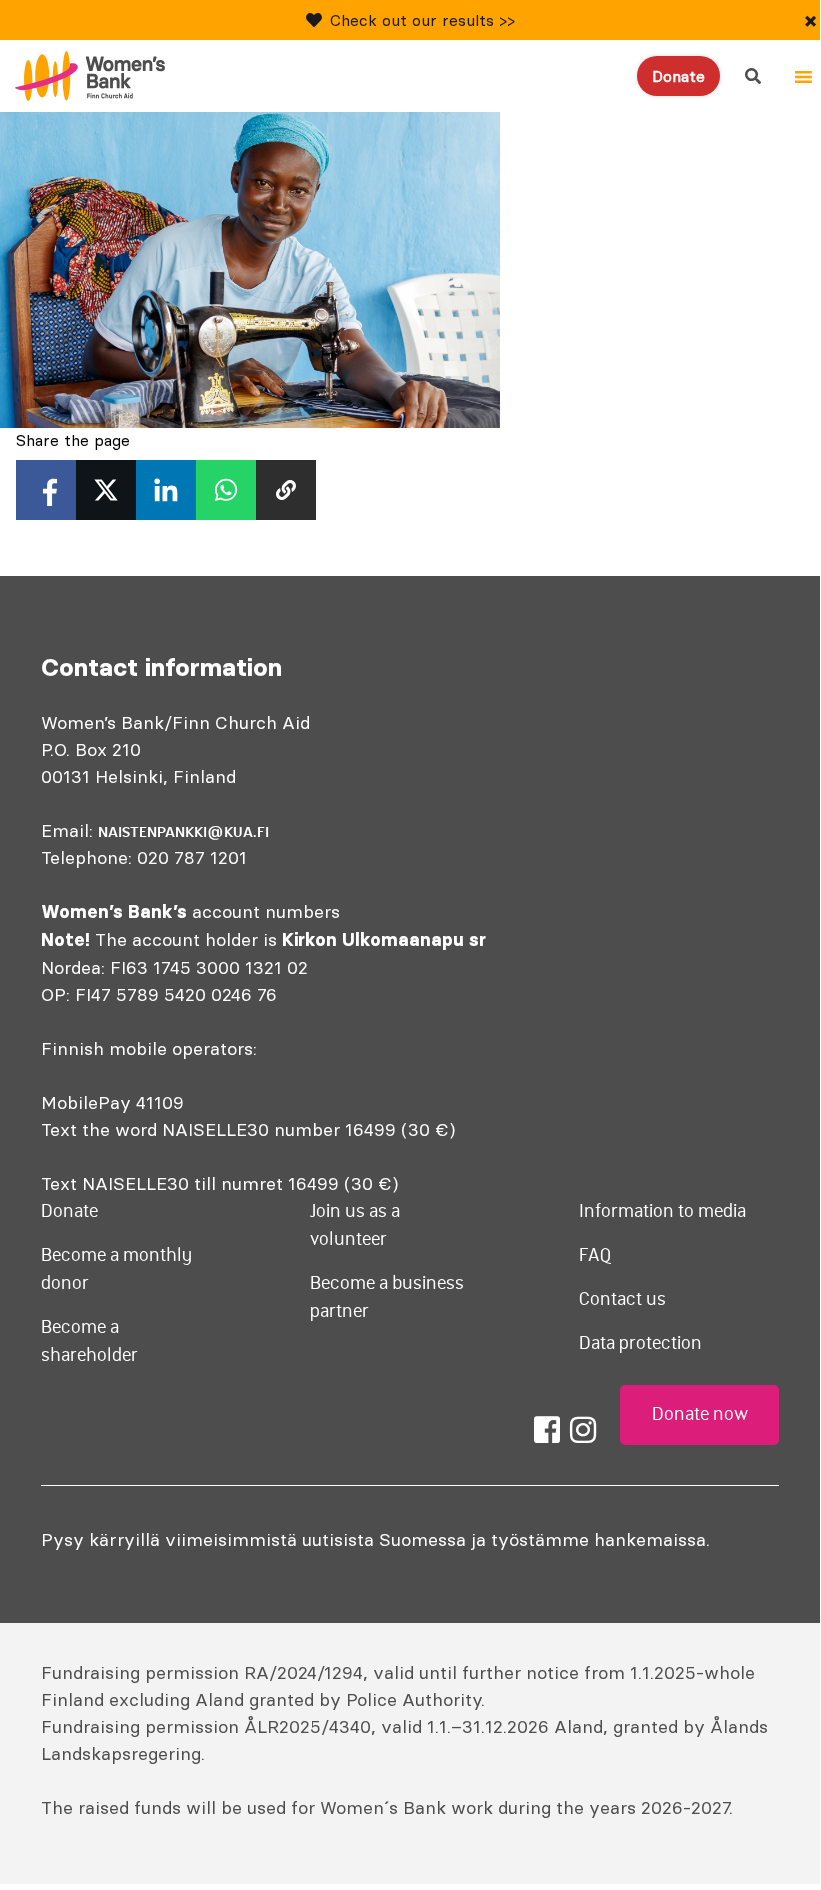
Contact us (622, 1299)
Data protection (640, 1343)
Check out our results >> (422, 20)
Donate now (700, 1414)
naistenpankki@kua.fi (183, 832)
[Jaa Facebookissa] (46, 490)
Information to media (662, 1211)
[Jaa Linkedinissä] (166, 490)
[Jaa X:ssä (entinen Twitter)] (106, 490)
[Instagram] (583, 1430)
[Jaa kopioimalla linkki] (286, 490)
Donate (678, 76)
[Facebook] (547, 1430)
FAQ (595, 1255)
